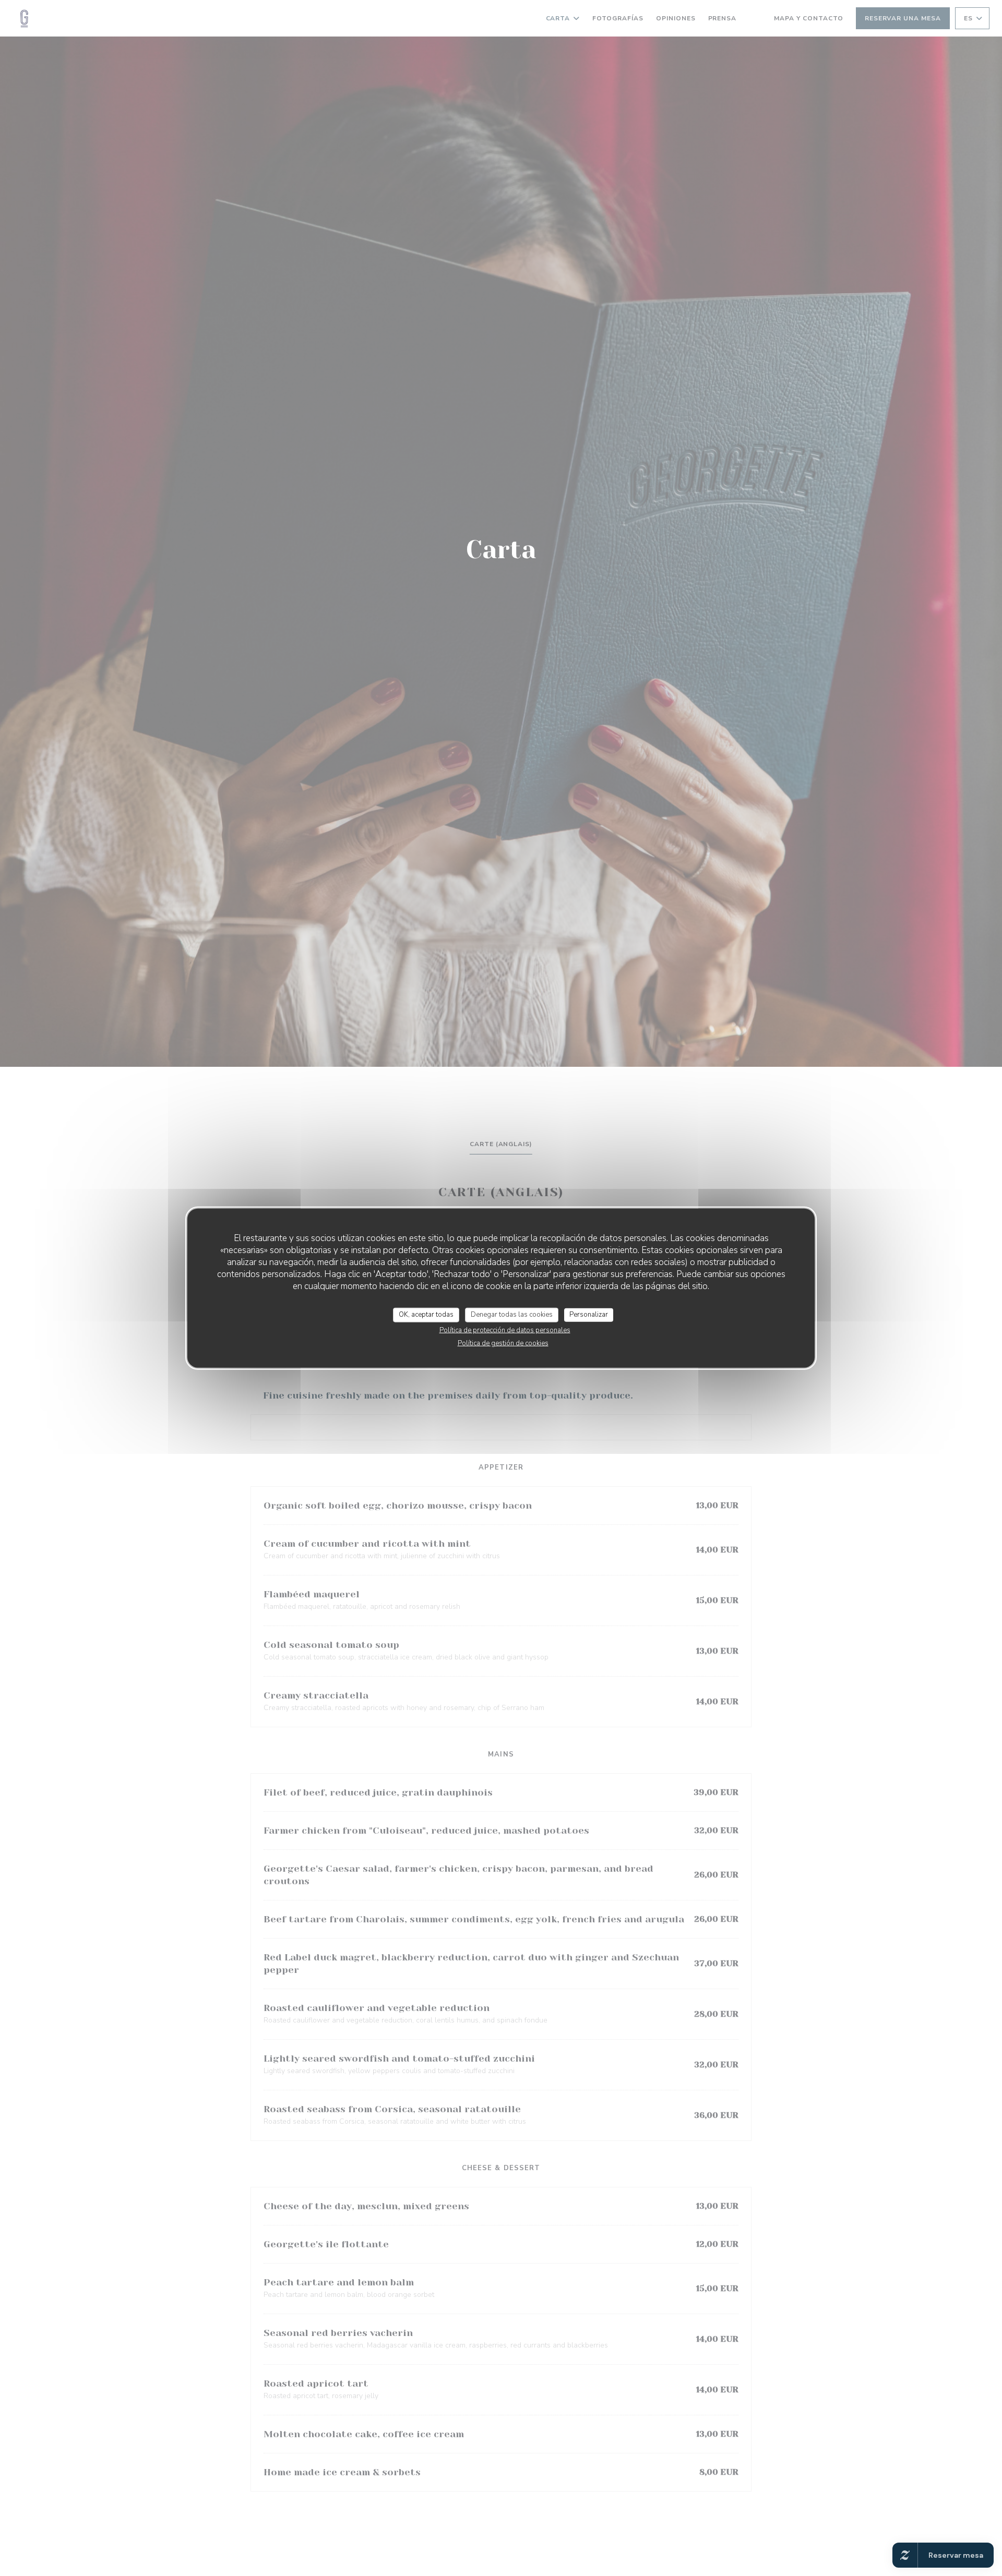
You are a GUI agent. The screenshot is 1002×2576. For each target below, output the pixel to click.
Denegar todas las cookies (512, 1315)
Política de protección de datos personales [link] (505, 1330)
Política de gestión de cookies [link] (503, 1343)
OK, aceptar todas (426, 1315)
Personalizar (589, 1315)
